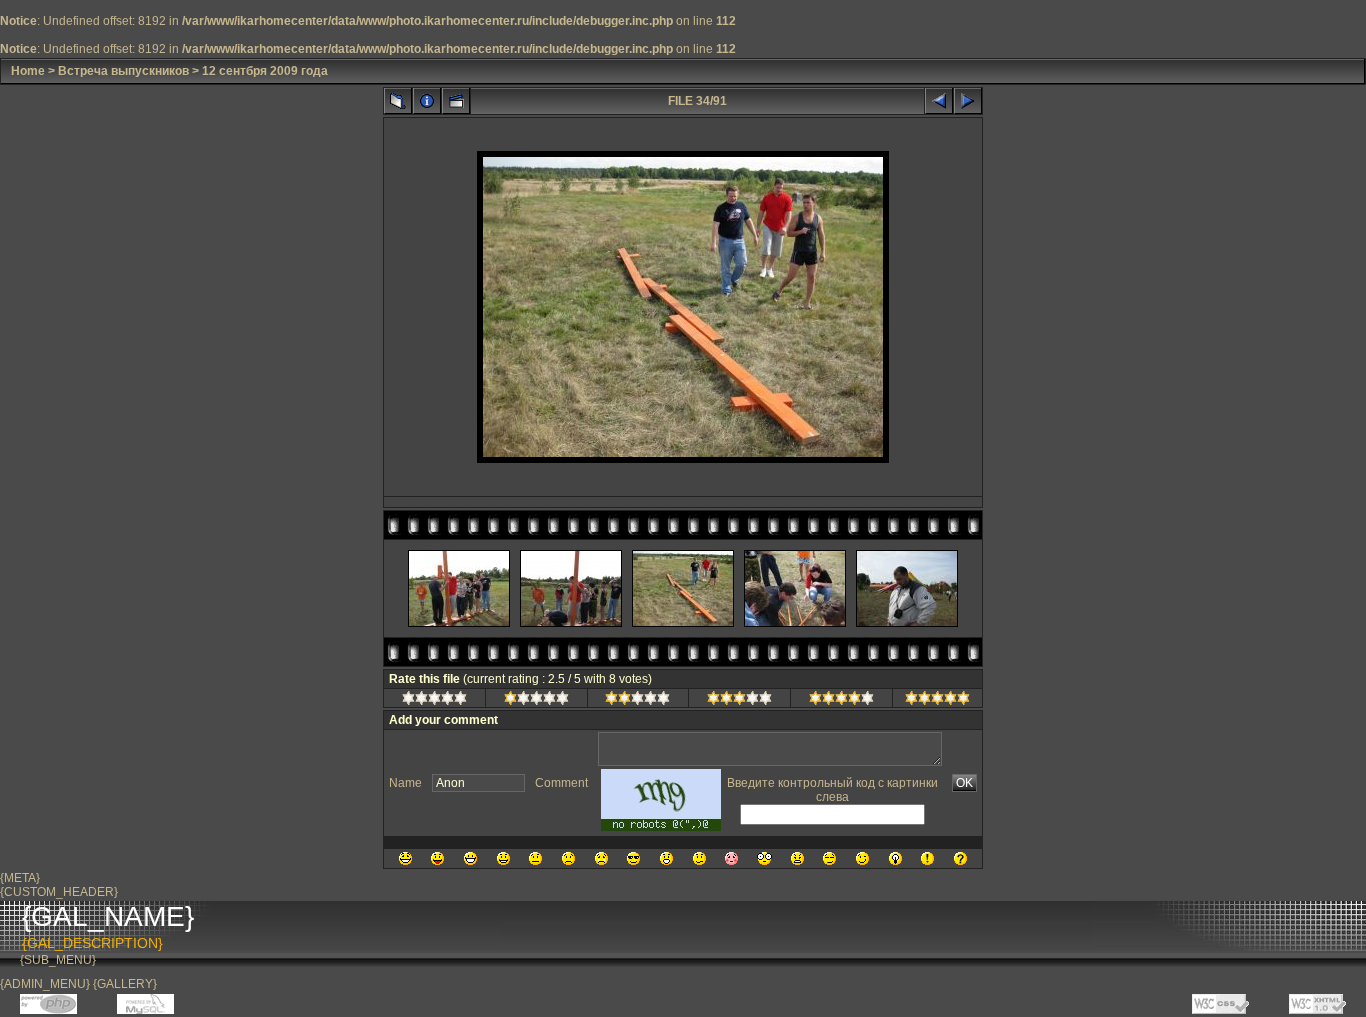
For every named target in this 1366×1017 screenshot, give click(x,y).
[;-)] (862, 858)
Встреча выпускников (123, 71)
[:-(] (568, 858)
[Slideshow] (456, 101)
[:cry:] (601, 858)
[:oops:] (731, 858)
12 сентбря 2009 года (265, 71)
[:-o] (666, 858)
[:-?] (699, 858)
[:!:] (927, 858)
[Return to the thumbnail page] (398, 101)
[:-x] (797, 858)
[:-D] (470, 858)
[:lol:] (405, 858)
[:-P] (437, 858)
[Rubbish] (434, 701)
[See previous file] (939, 101)
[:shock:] (764, 858)
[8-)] (633, 858)
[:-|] (535, 858)
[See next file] (968, 101)
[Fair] (637, 701)
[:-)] (503, 858)
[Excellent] (841, 701)
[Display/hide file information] (427, 101)
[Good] (739, 701)
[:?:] (960, 858)
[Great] (937, 701)
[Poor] (536, 701)
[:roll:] (829, 858)
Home (28, 71)
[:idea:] (895, 858)
